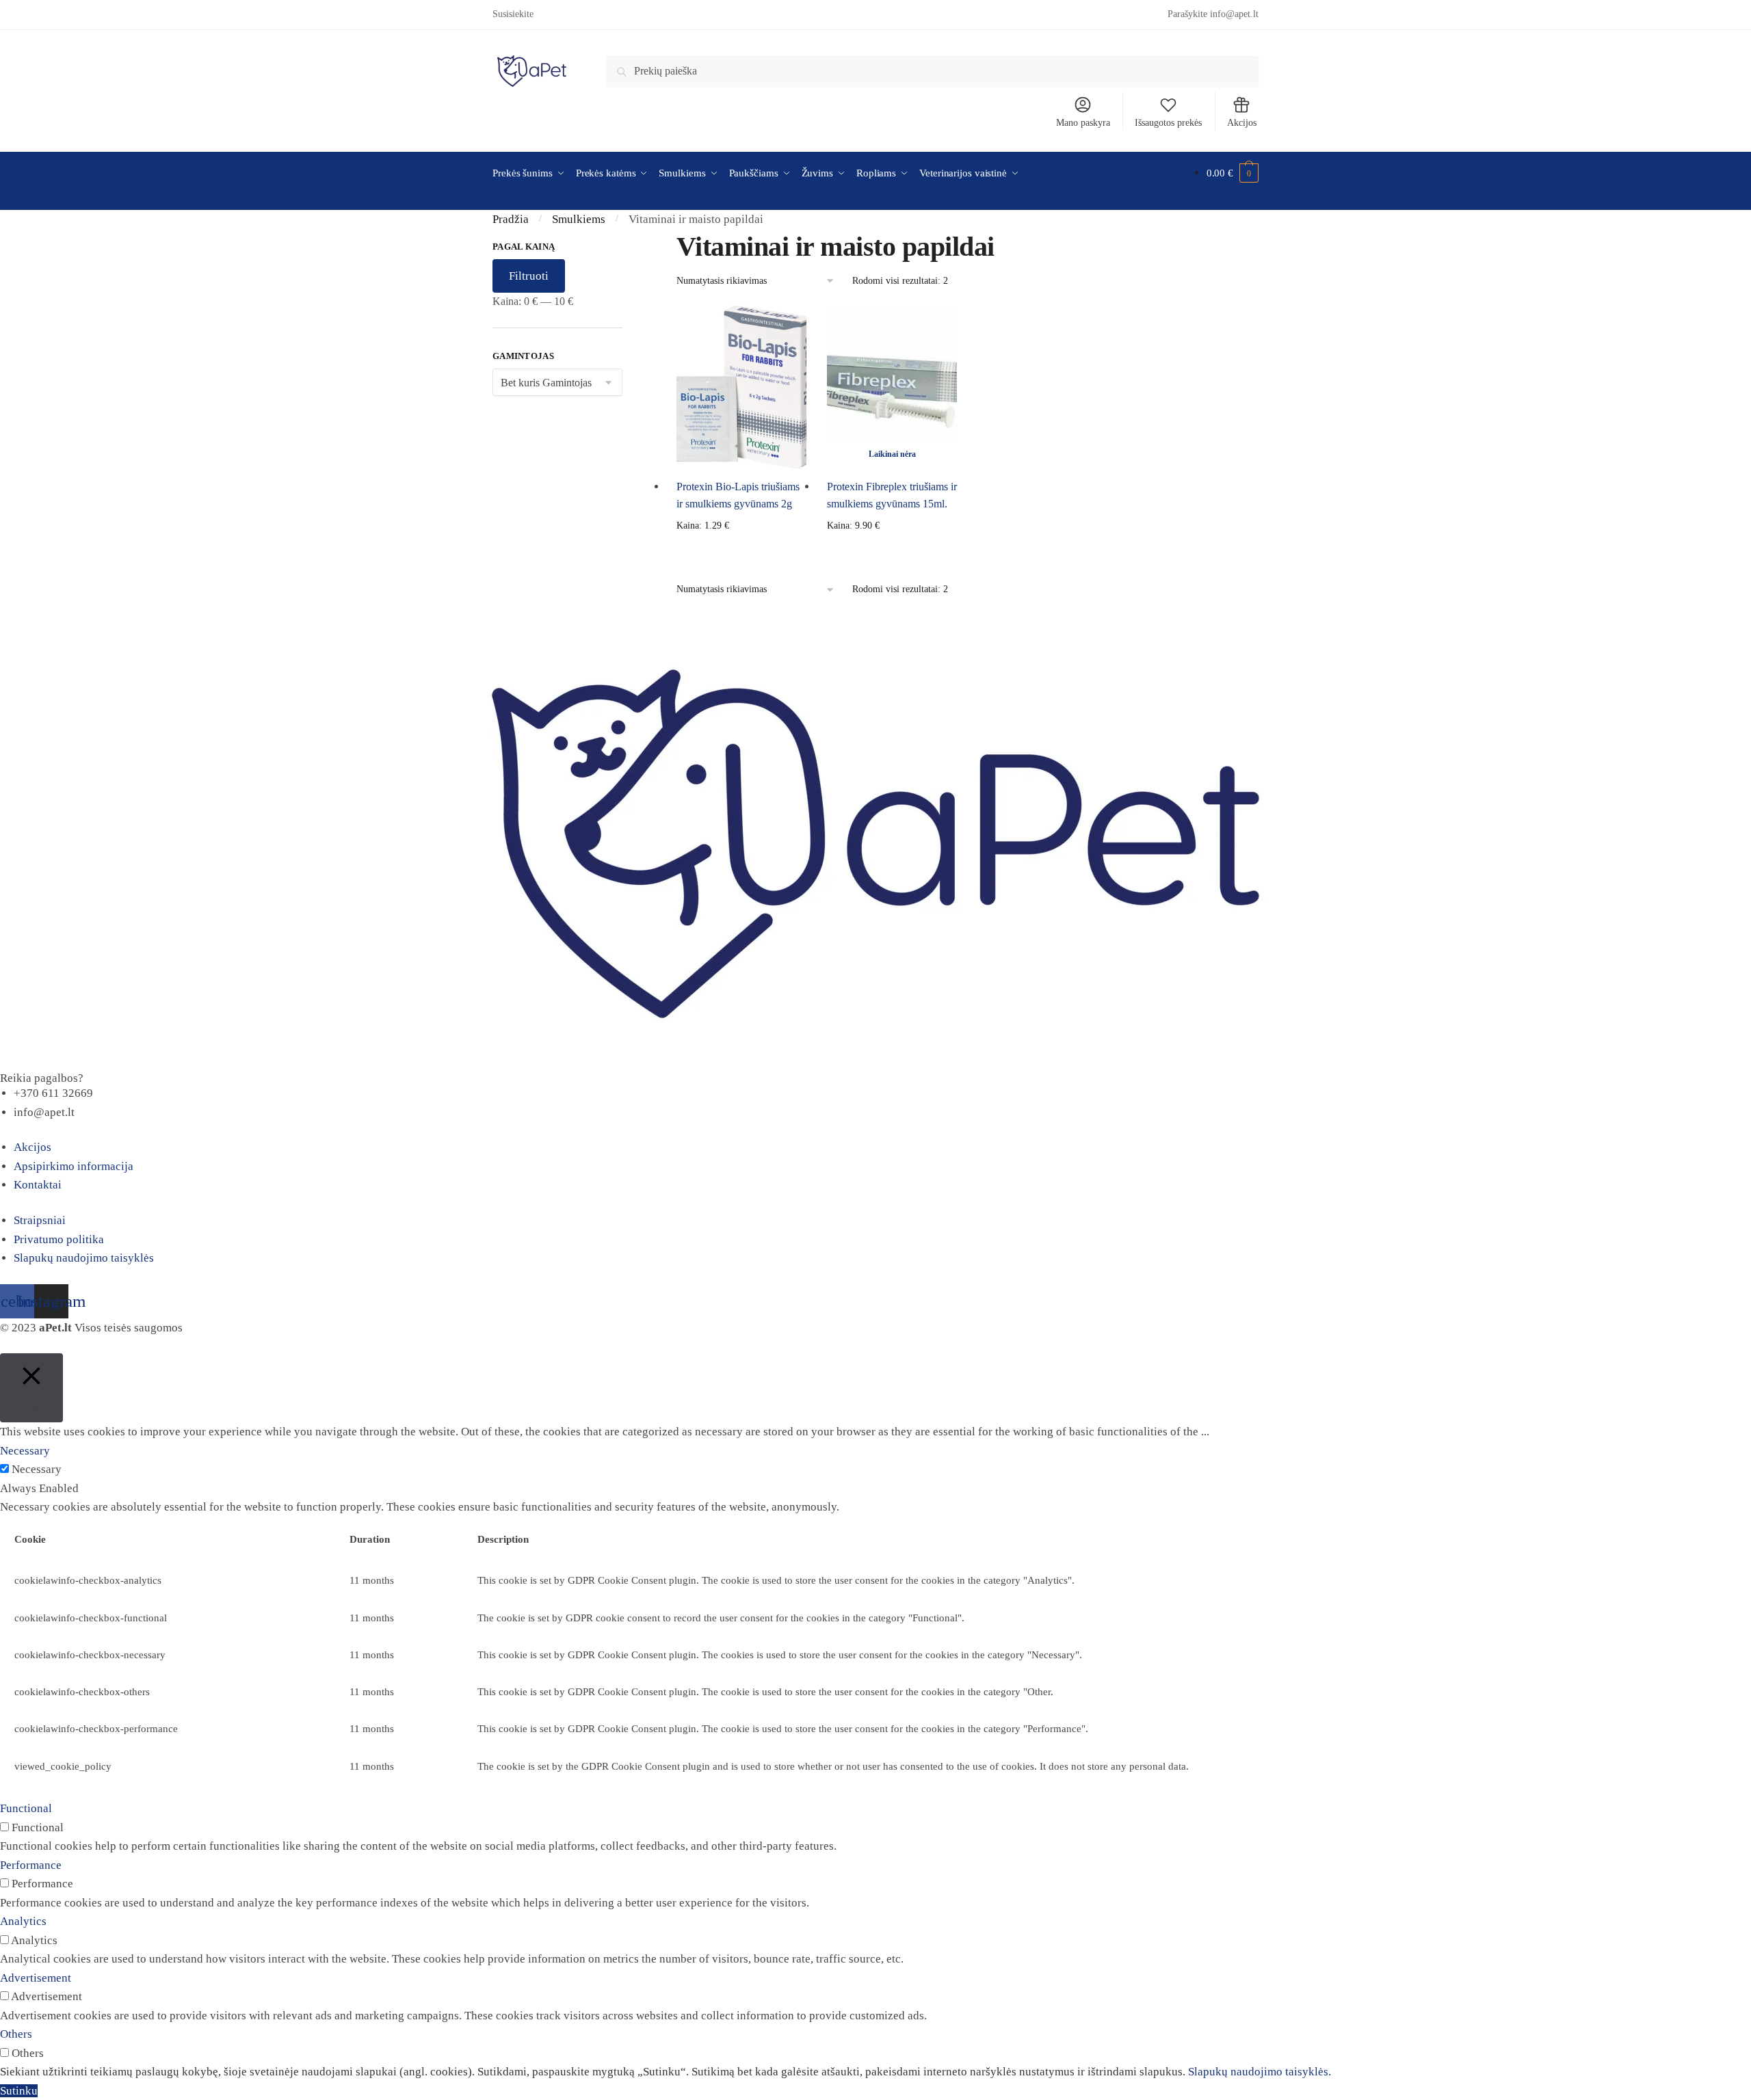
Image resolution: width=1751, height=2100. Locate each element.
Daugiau (892, 548)
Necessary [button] (25, 1451)
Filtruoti (529, 276)
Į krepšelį (741, 548)
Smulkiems (579, 219)
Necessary (37, 1469)
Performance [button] (31, 1865)
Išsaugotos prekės (1168, 123)
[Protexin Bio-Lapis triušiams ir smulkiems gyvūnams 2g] (741, 387)
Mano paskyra (1083, 123)
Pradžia (511, 219)
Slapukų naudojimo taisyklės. (1260, 2072)
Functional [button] (26, 1808)
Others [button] (16, 2034)
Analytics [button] (23, 1921)
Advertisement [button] (36, 1978)
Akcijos (1242, 123)
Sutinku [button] (19, 2091)
